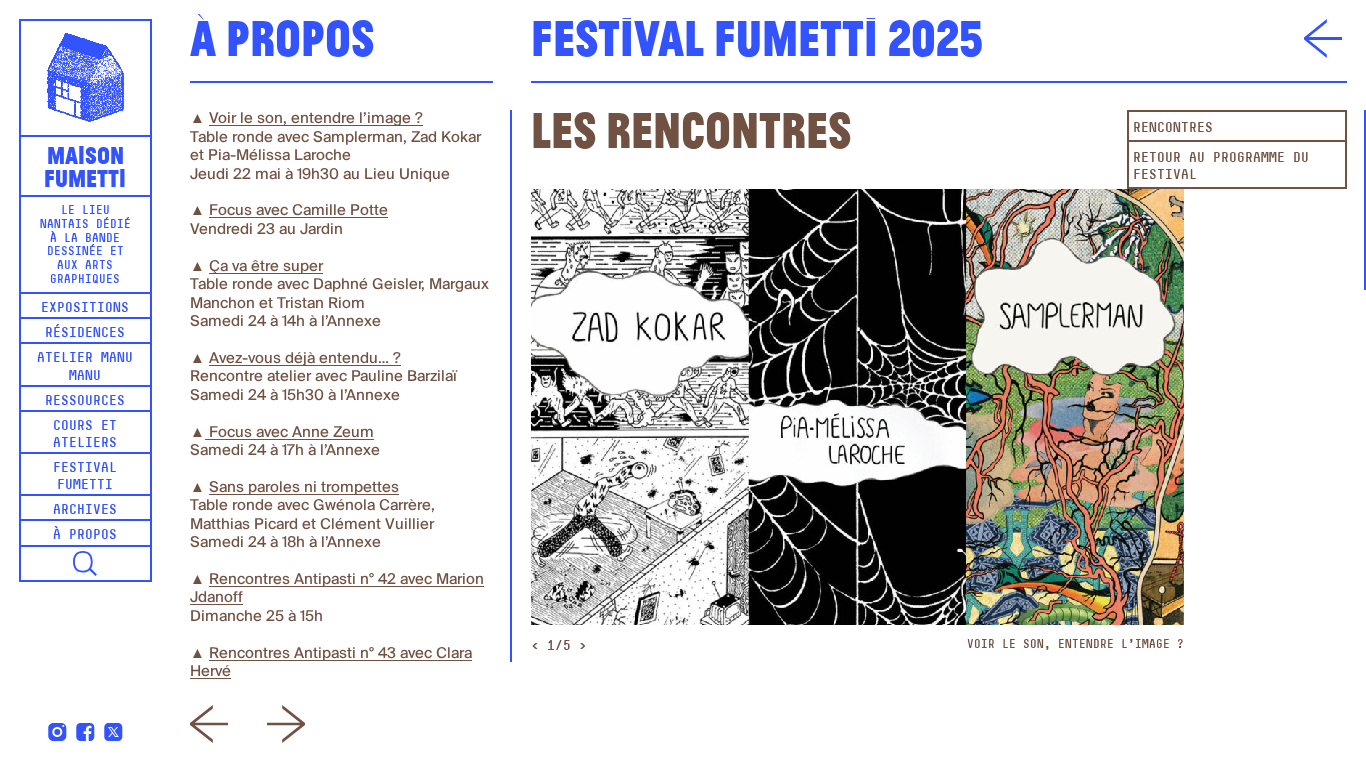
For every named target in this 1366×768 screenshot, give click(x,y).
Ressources (85, 401)
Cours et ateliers (85, 435)
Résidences (85, 333)
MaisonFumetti (85, 165)
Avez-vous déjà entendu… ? (305, 358)
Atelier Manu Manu (85, 367)
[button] (85, 564)
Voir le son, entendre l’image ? (316, 118)
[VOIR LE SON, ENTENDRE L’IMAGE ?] (857, 406)
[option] (857, 421)
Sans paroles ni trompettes (304, 487)
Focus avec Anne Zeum (289, 432)
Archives (85, 510)
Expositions (85, 308)
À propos (85, 535)
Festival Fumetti (85, 477)
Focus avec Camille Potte (298, 210)
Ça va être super (266, 266)
